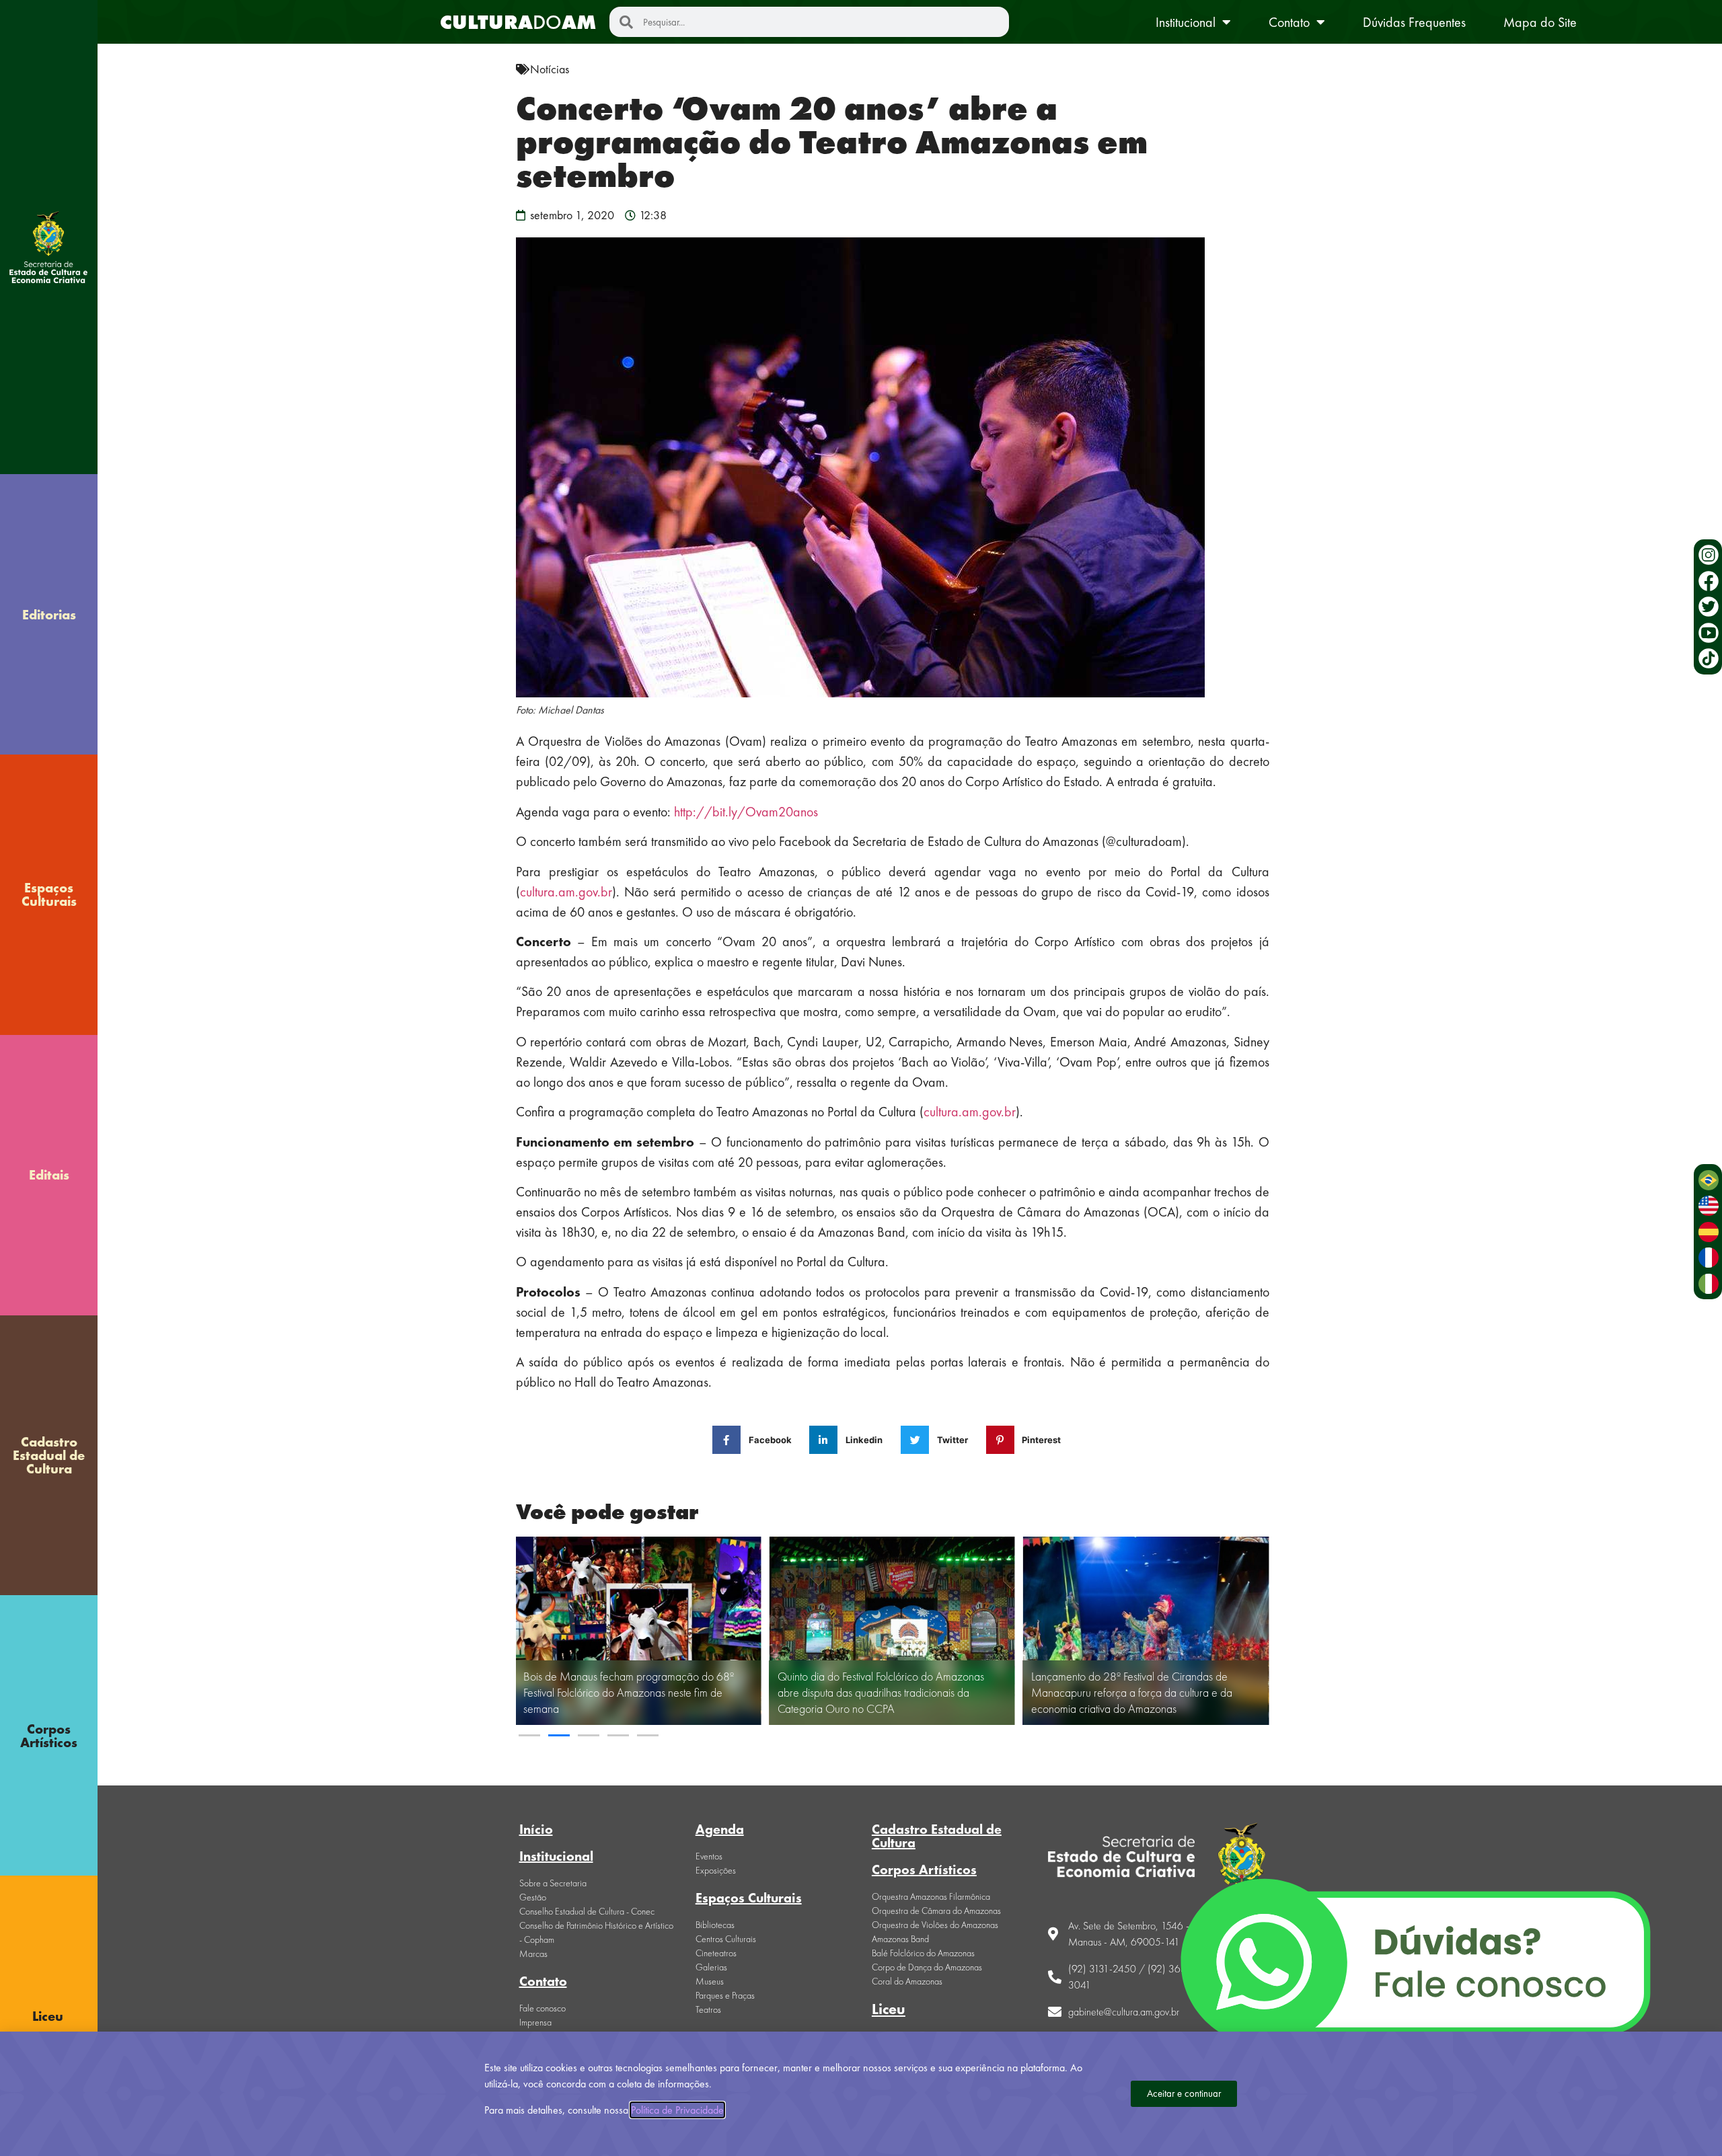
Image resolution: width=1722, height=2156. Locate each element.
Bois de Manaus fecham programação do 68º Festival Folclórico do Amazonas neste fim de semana (629, 1692)
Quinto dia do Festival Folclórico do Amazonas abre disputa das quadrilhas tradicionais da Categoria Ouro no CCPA (881, 1692)
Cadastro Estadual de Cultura (49, 1455)
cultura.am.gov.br (566, 892)
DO (518, 22)
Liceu (889, 2009)
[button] (529, 1735)
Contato (1289, 22)
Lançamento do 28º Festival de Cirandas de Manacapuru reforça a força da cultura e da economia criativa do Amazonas (1132, 1692)
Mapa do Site (1540, 22)
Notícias (550, 69)
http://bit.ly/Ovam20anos (746, 812)
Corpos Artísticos (49, 1736)
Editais (49, 1175)
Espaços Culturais (49, 894)
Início (536, 1829)
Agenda (720, 1829)
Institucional (1186, 22)
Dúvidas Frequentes (1414, 22)
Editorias (49, 615)
